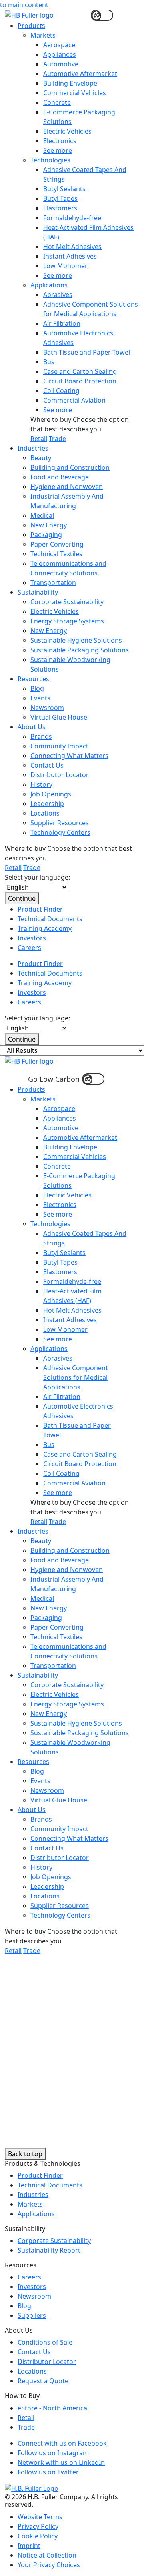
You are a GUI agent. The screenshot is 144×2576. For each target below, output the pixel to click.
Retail (39, 439)
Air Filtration (62, 323)
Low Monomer (65, 266)
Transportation (53, 583)
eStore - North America (52, 2408)
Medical (42, 515)
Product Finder (40, 909)
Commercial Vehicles (75, 93)
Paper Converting (57, 544)
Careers (29, 948)
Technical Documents (50, 919)
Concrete (57, 102)
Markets (43, 35)
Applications (49, 285)
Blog (37, 688)
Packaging (46, 535)
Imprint (29, 2546)
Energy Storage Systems (67, 621)
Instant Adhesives (70, 256)
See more (58, 150)
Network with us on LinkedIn (61, 2462)
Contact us (25, 2024)
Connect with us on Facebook (62, 2443)
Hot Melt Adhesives (72, 247)
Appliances (60, 54)
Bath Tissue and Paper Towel (87, 352)
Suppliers (32, 2315)
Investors (32, 938)
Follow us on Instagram (53, 2453)
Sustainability (38, 592)
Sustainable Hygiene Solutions (76, 640)
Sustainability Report (49, 2250)
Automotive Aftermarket (80, 74)
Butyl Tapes (60, 198)
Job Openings (51, 794)
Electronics (60, 141)
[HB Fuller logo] (29, 14)
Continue (22, 898)
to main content (24, 5)
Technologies (50, 160)
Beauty (41, 458)
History (41, 784)
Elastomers (60, 208)
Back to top (25, 2154)
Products (31, 26)
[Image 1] (32, 2488)
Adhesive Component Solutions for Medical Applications (76, 1377)
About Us (32, 727)
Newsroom (47, 708)
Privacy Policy (38, 2526)
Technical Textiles (56, 554)
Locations (45, 813)
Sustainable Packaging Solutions (80, 650)
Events (40, 698)
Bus (49, 362)
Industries (33, 448)
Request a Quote (43, 2381)
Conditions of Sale (45, 2342)
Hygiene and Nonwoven (67, 487)
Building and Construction (70, 467)
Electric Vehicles (67, 131)
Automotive (61, 64)
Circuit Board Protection (80, 381)
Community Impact (59, 746)
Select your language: (37, 877)
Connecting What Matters (69, 756)
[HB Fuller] (29, 1060)
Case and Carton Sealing (80, 371)
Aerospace (59, 45)
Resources (33, 679)
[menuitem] (78, 232)
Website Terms (40, 2517)
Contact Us (47, 765)
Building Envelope (70, 83)
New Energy (49, 525)
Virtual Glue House (59, 717)
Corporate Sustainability (67, 602)
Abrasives (58, 295)
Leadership (47, 804)
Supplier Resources (60, 823)
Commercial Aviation (74, 400)
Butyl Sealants (64, 189)
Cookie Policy (38, 2536)
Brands (41, 736)
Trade (57, 439)
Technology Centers (60, 832)
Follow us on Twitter (48, 2472)
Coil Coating (61, 391)
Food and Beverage (60, 477)
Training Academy (45, 928)
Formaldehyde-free (72, 218)
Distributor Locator (60, 775)
